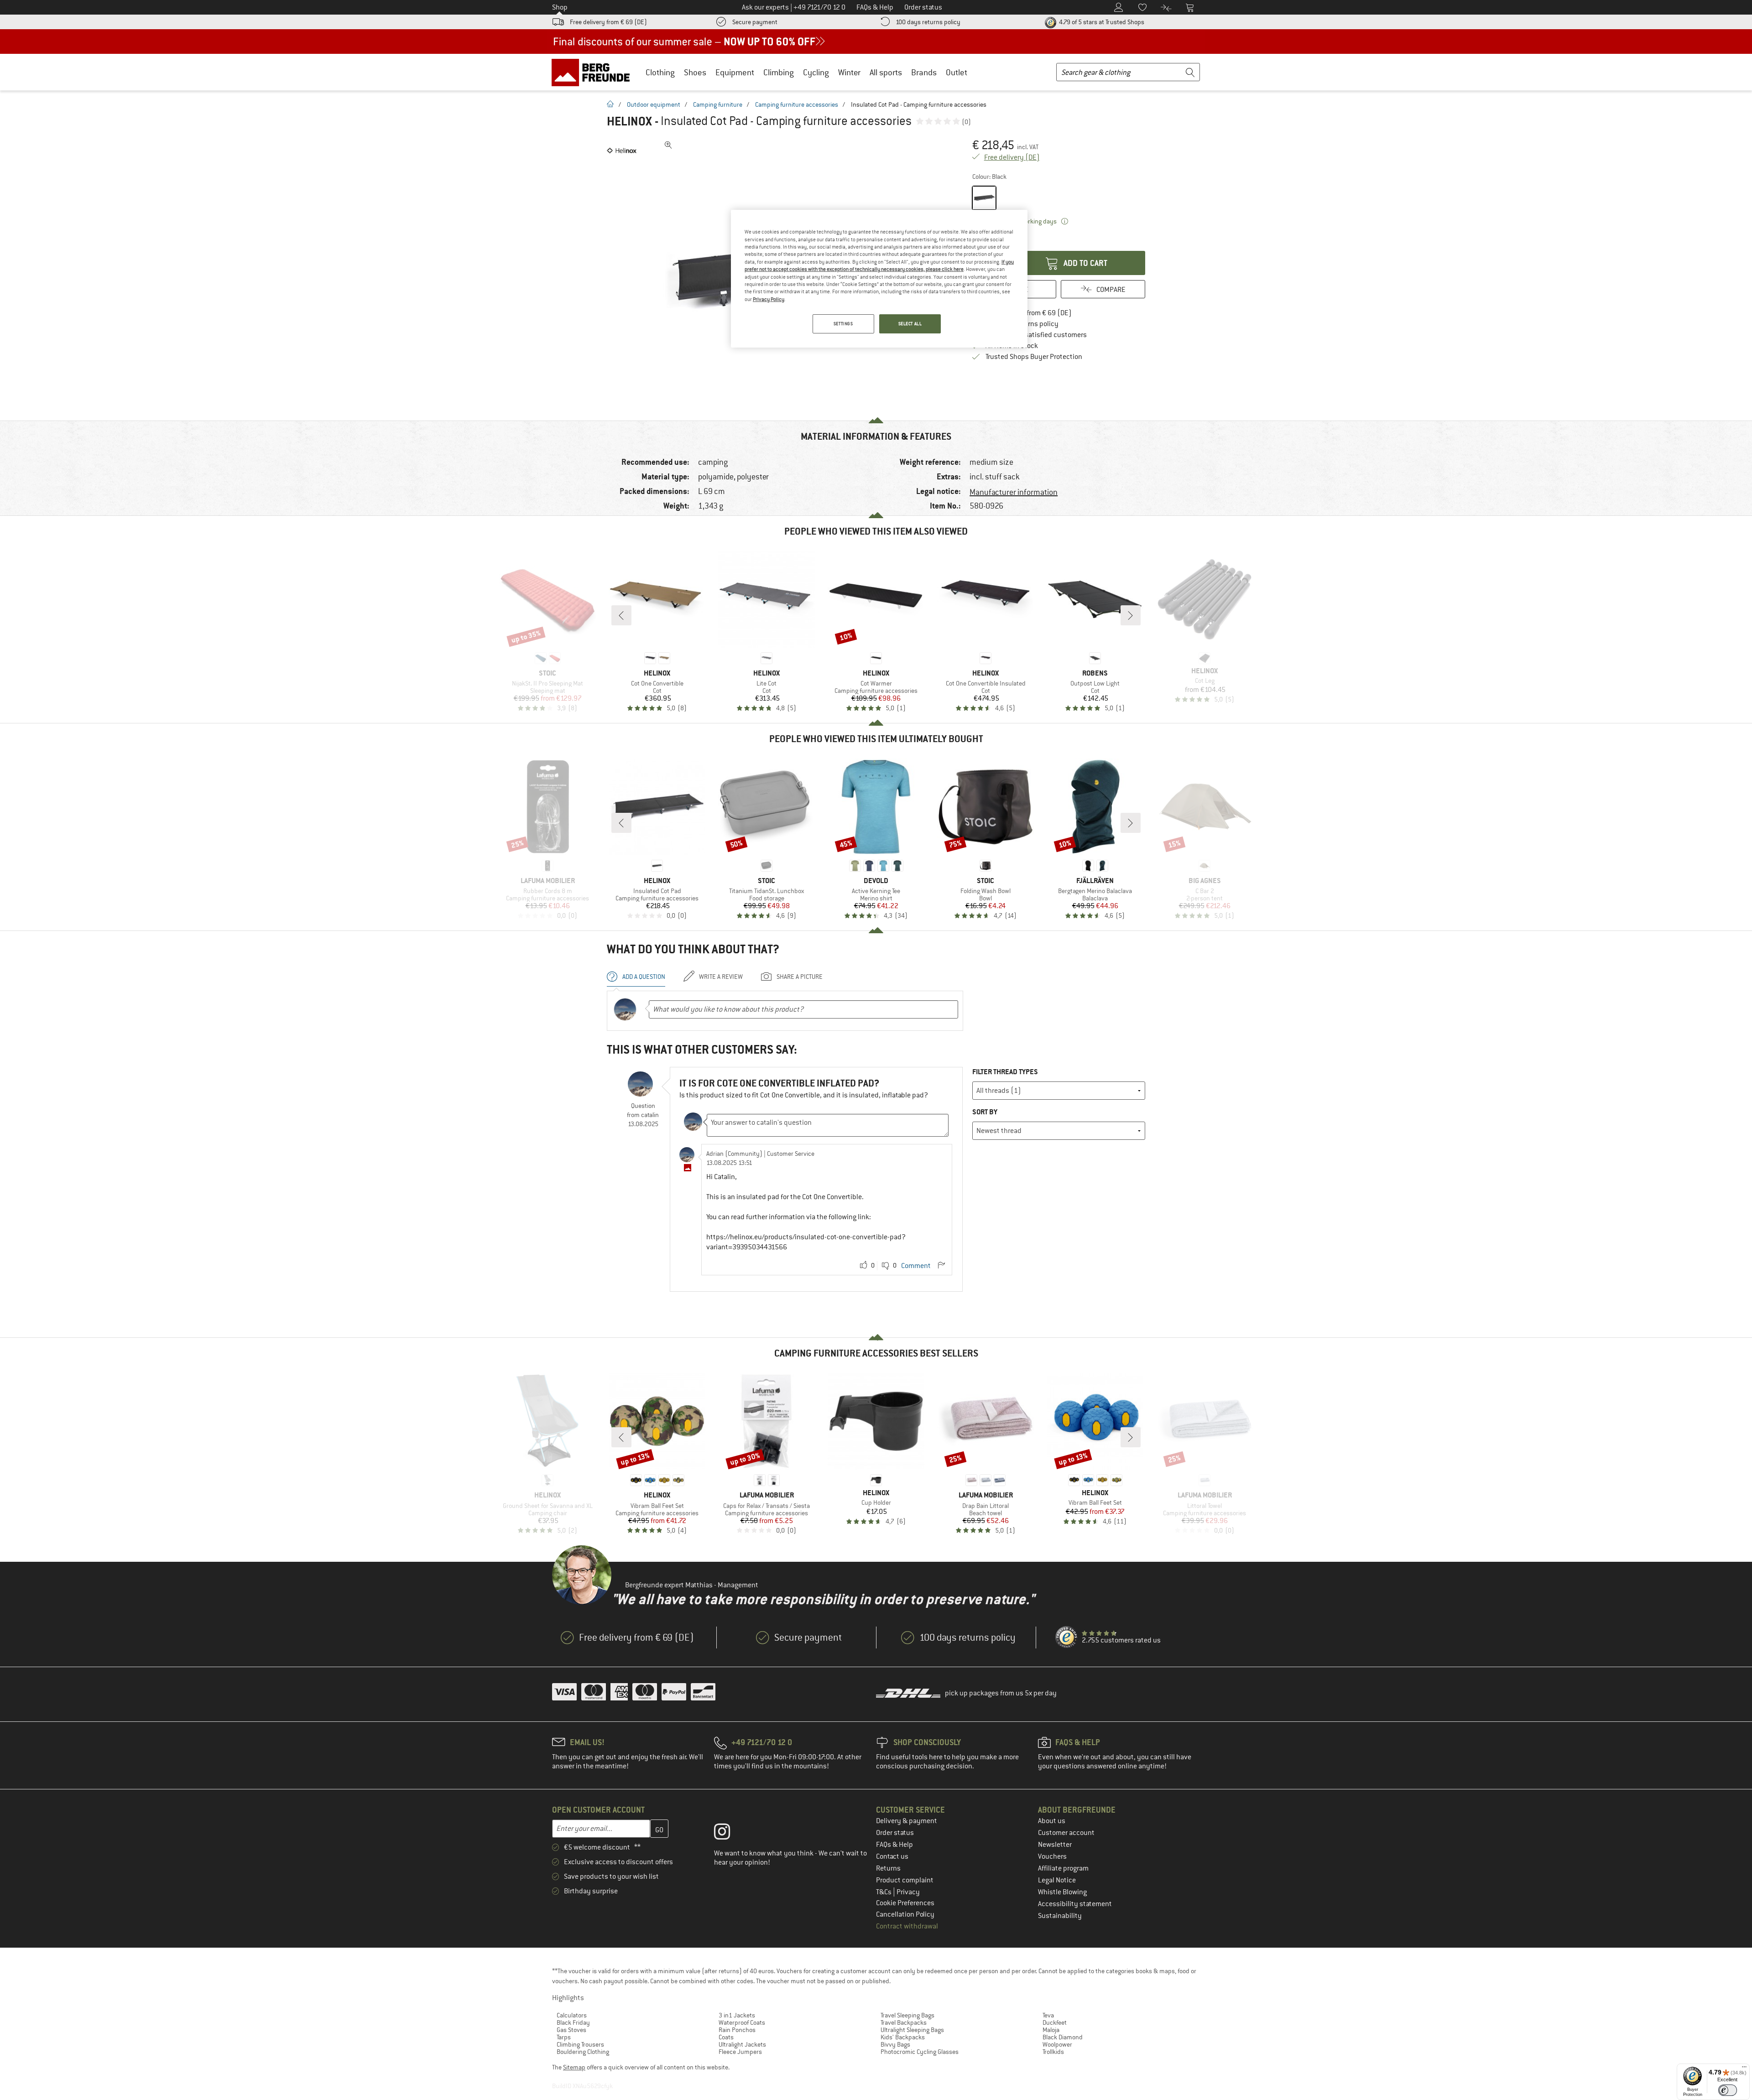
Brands (924, 72)
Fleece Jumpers (740, 2052)
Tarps (564, 2037)
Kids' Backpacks (903, 2037)
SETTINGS (843, 324)
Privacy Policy (769, 299)
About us (1052, 1821)
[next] (1131, 615)
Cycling (816, 72)
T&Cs (884, 1892)
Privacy (908, 1892)
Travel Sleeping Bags (907, 2015)
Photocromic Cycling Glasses (920, 2052)
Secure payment (755, 22)
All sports (886, 72)
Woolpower (1057, 2044)
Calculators (572, 2015)
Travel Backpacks (904, 2022)
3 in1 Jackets (737, 2015)
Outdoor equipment (654, 104)
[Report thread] (941, 1266)
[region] (879, 279)
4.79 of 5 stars (1101, 22)
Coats (726, 2037)
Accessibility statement (1075, 1904)
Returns (888, 1868)
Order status (895, 1833)
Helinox (629, 121)
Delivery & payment (907, 1821)
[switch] (1728, 2090)
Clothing (660, 72)
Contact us (892, 1856)
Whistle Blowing (1062, 1892)
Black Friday (573, 2022)
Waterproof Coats (742, 2022)
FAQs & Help (894, 1845)
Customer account (1066, 1833)
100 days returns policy (928, 22)
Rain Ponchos (737, 2030)
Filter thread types (1005, 1072)
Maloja (1051, 2030)
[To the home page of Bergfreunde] (594, 72)
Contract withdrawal (907, 1926)
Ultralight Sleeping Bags (912, 2030)
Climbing (779, 72)
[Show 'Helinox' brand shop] (622, 151)
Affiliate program (1063, 1868)
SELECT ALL (910, 324)
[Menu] (1744, 2069)
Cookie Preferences (905, 1903)
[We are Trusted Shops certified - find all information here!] (1067, 1637)
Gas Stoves (571, 2030)
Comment (916, 1266)
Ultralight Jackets (742, 2044)
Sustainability (1060, 1916)
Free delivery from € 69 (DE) (608, 22)
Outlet (957, 72)
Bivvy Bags (895, 2044)
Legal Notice (1057, 1880)
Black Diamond (1063, 2037)
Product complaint (905, 1880)
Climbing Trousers (580, 2044)
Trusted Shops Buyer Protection (1034, 357)
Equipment (735, 72)
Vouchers (1052, 1856)
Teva (1048, 2015)
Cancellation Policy (905, 1914)
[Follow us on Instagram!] (729, 1834)
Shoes (695, 72)
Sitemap (574, 2067)
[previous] (621, 615)
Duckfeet (1055, 2022)
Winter (849, 72)
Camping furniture (718, 104)
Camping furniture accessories (797, 104)
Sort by (985, 1112)
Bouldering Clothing (583, 2052)
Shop (560, 7)
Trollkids (1053, 2052)
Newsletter (1055, 1845)
